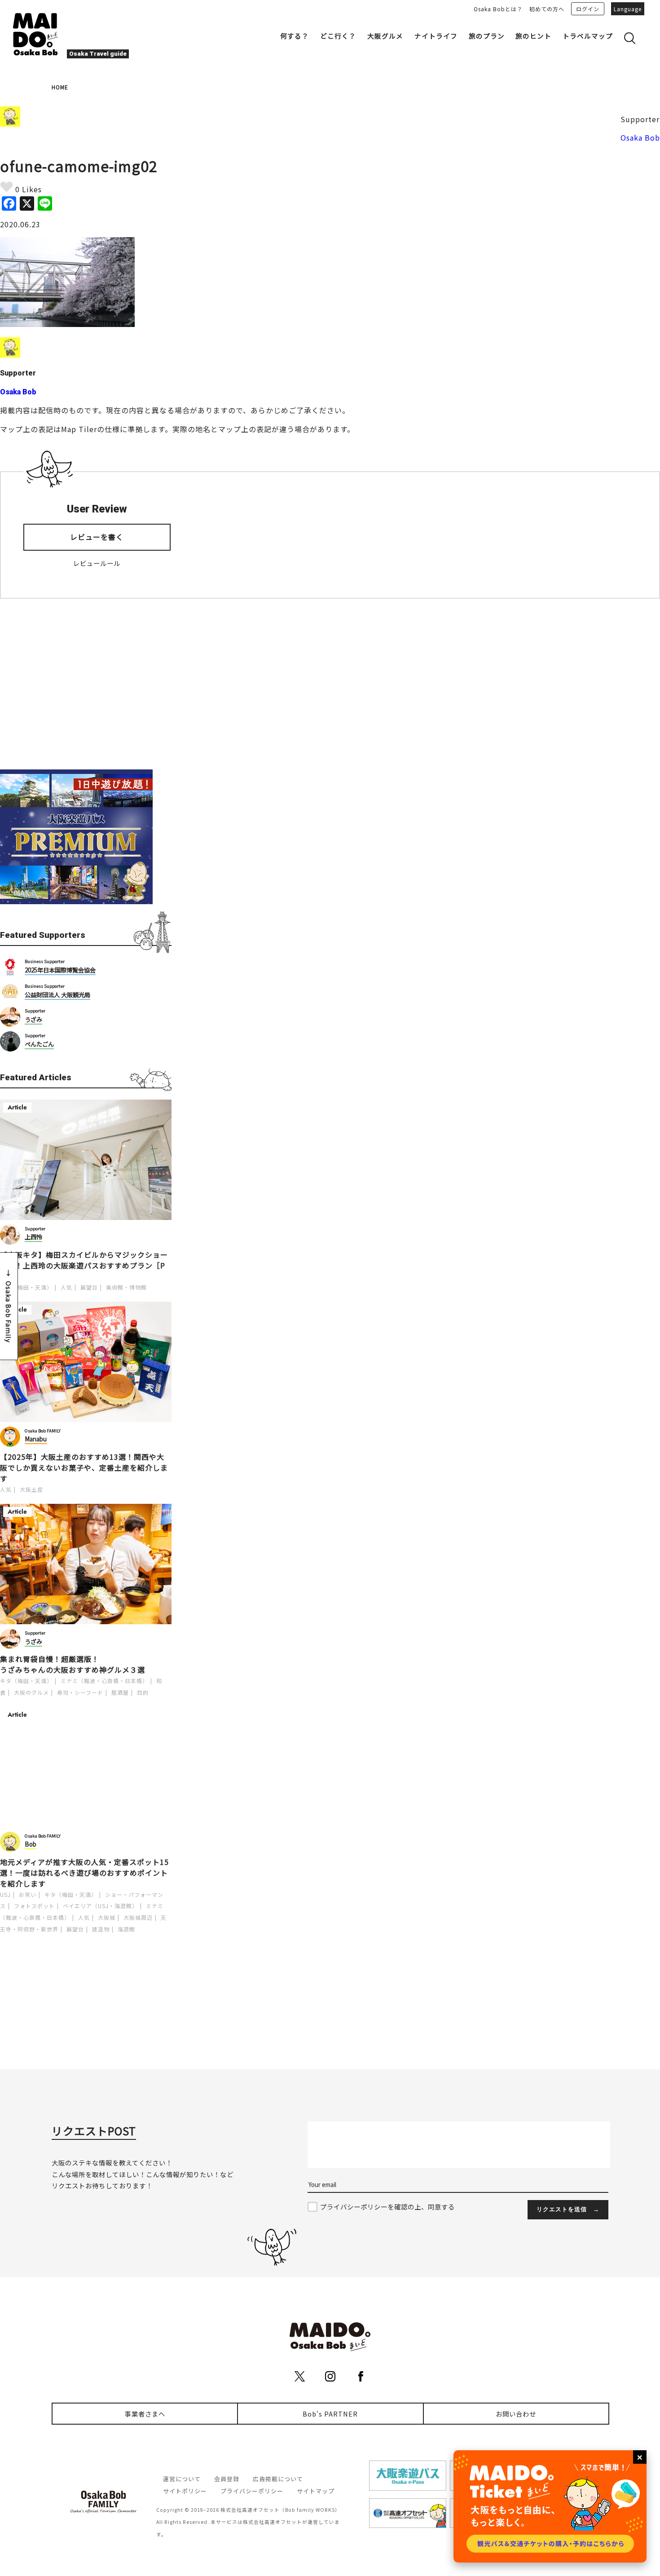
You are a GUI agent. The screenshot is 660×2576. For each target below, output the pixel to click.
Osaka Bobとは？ (498, 9)
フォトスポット (34, 1906)
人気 (66, 1287)
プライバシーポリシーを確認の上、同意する (387, 2207)
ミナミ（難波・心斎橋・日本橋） (104, 1681)
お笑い (28, 1894)
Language (628, 9)
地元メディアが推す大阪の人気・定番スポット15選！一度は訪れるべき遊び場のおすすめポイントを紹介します (84, 1873)
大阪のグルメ (31, 1692)
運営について (182, 2479)
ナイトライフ (436, 36)
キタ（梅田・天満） (26, 1287)
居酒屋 (120, 1692)
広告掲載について (278, 2479)
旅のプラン (487, 36)
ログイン (588, 9)
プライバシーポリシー (252, 2491)
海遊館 (126, 1929)
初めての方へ (547, 9)
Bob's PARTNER (330, 2414)
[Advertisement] (86, 684)
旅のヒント (533, 36)
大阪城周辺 (138, 1917)
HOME (60, 87)
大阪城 (107, 1917)
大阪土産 (31, 1489)
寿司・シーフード (80, 1692)
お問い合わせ (516, 2414)
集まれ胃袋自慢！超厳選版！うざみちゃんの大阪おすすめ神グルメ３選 (73, 1664)
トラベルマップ (588, 36)
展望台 (89, 1287)
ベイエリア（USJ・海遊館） (100, 1906)
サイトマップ (316, 2491)
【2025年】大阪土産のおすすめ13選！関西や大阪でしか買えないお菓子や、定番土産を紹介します (84, 1467)
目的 (143, 1692)
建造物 (101, 1929)
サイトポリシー (185, 2491)
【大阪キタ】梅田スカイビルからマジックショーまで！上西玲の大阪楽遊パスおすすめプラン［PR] (84, 1265)
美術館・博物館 (126, 1287)
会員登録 (227, 2479)
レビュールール (97, 563)
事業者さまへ (145, 2414)
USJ (5, 1894)
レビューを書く (97, 537)
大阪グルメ (385, 36)
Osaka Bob (640, 137)
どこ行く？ (338, 36)
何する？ (295, 36)
